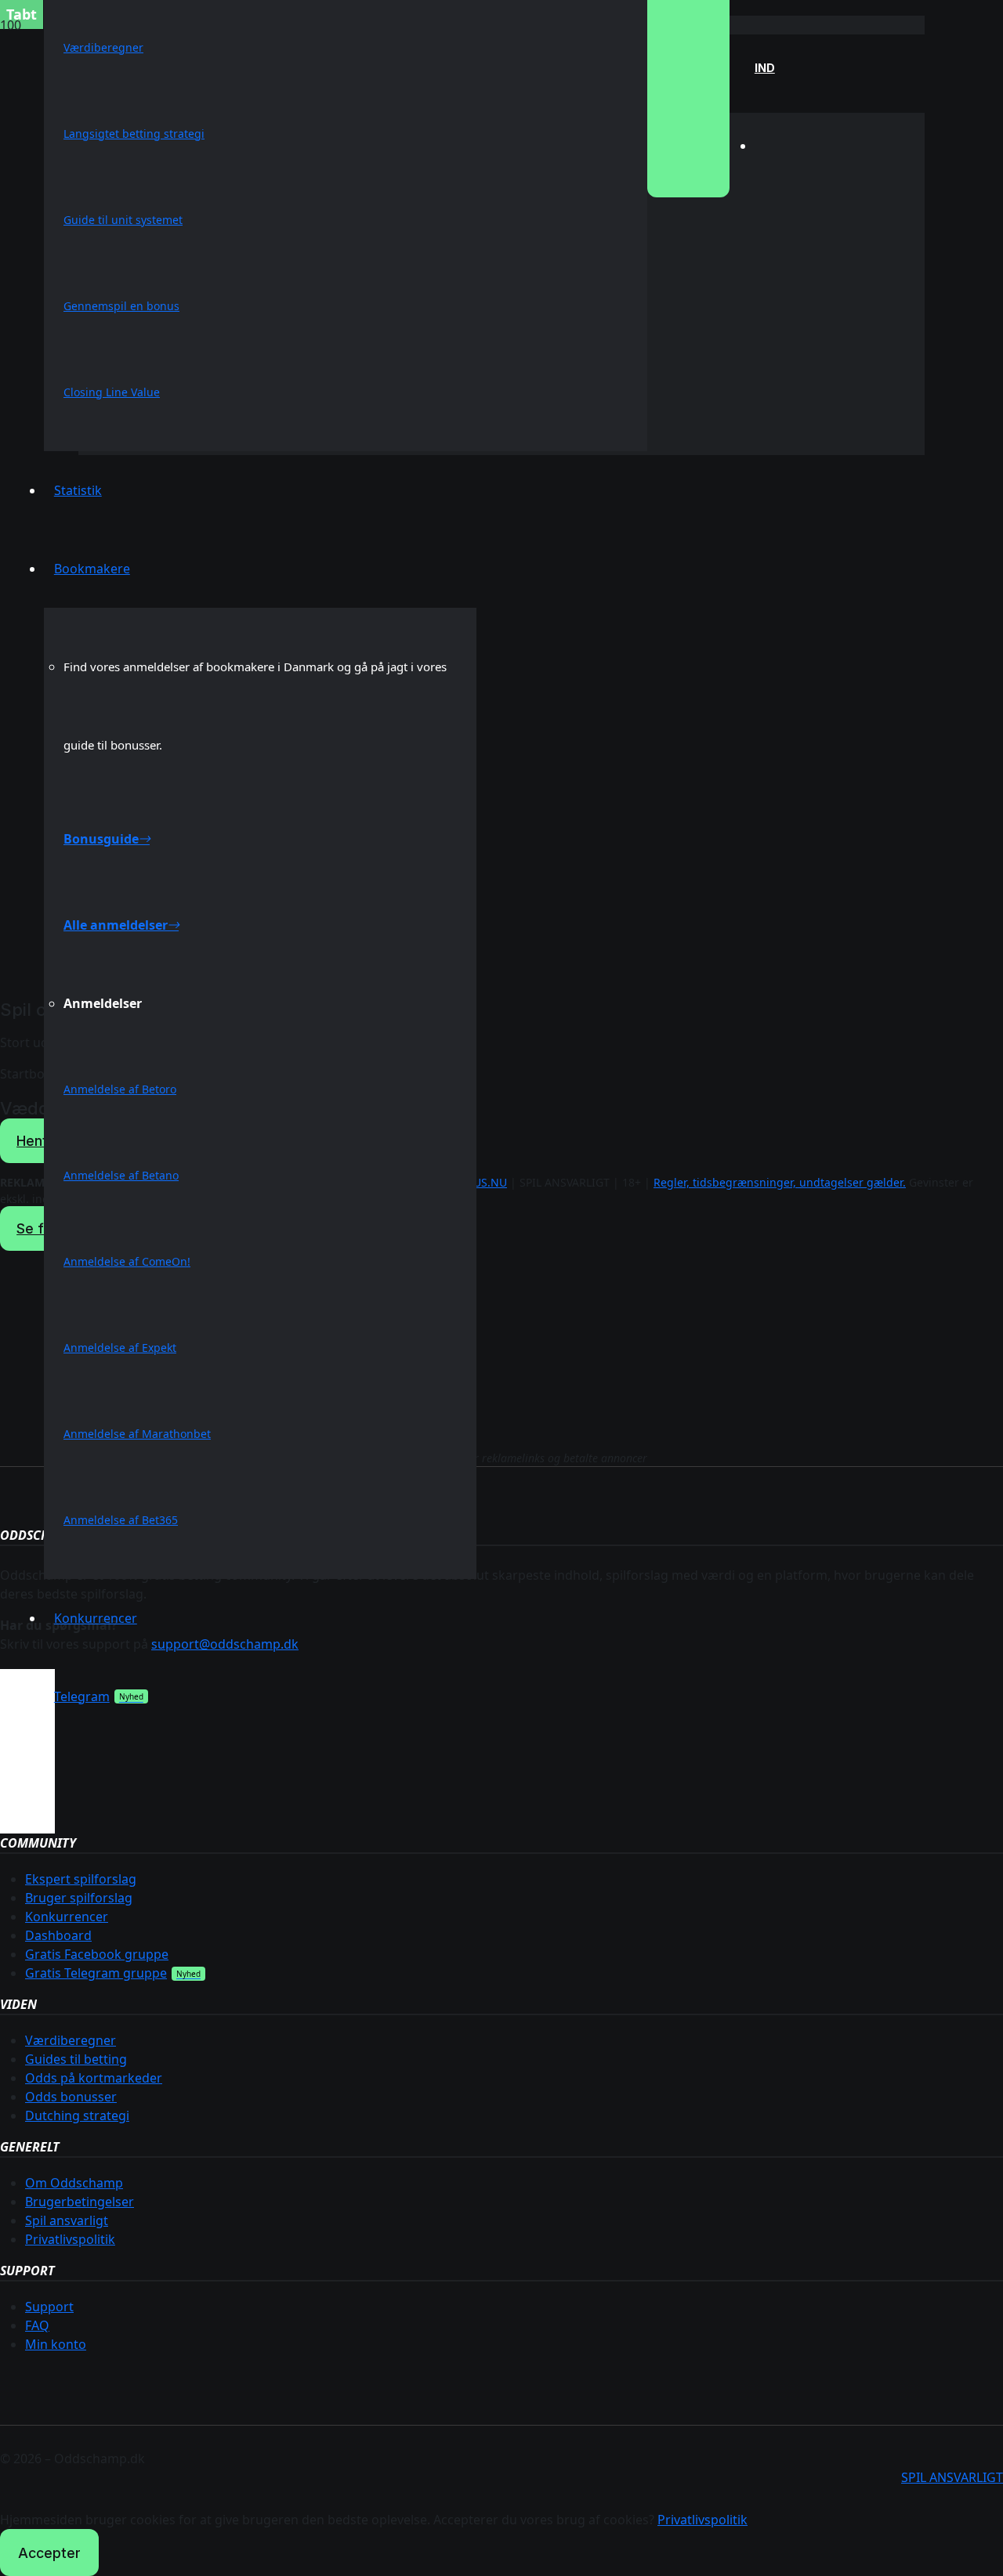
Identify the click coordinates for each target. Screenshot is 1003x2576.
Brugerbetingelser (80, 2202)
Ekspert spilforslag (81, 1879)
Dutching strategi (77, 2115)
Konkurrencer (67, 1917)
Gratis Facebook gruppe (97, 1954)
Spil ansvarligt (67, 2220)
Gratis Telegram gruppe (96, 1973)
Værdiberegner (71, 2040)
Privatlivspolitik (70, 2239)
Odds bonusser (71, 2097)
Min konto (56, 2344)
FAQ (37, 2325)
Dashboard (58, 1935)
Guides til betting (76, 2059)
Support (49, 2307)
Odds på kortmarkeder (94, 2078)
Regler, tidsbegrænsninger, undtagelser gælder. (780, 1182)
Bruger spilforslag (79, 1898)
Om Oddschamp (74, 2183)
